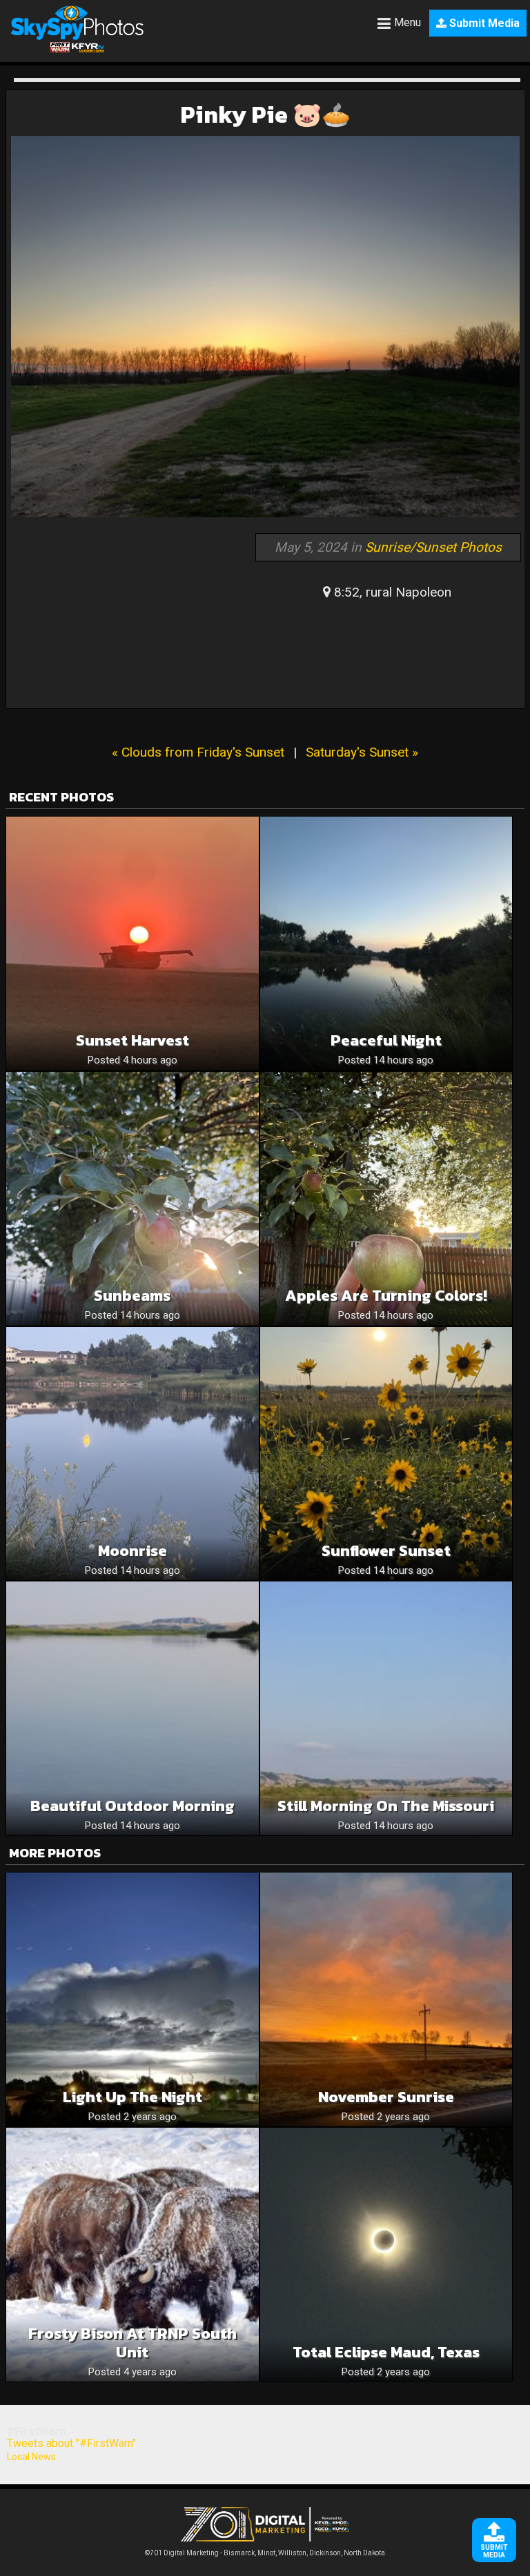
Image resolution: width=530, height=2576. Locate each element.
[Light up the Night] (132, 1999)
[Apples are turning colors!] (386, 1199)
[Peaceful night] (386, 943)
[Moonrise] (132, 1454)
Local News (31, 2457)
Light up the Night (132, 2097)
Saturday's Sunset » (362, 752)
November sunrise (386, 2097)
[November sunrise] (386, 1999)
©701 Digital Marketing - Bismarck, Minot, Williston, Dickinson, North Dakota (265, 2553)
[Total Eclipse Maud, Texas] (386, 2255)
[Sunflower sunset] (386, 1454)
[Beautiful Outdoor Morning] (132, 1708)
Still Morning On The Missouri (386, 1806)
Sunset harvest (132, 1040)
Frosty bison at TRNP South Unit (132, 2343)
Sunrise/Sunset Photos (433, 547)
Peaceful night (386, 1040)
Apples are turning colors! (386, 1296)
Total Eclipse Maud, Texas (386, 2352)
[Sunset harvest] (132, 943)
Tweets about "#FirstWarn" (71, 2443)
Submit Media (483, 23)
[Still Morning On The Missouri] (386, 1708)
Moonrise (132, 1551)
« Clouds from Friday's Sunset (198, 752)
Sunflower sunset (386, 1551)
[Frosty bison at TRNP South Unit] (132, 2255)
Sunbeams (132, 1296)
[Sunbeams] (132, 1199)
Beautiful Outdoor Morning (132, 1806)
